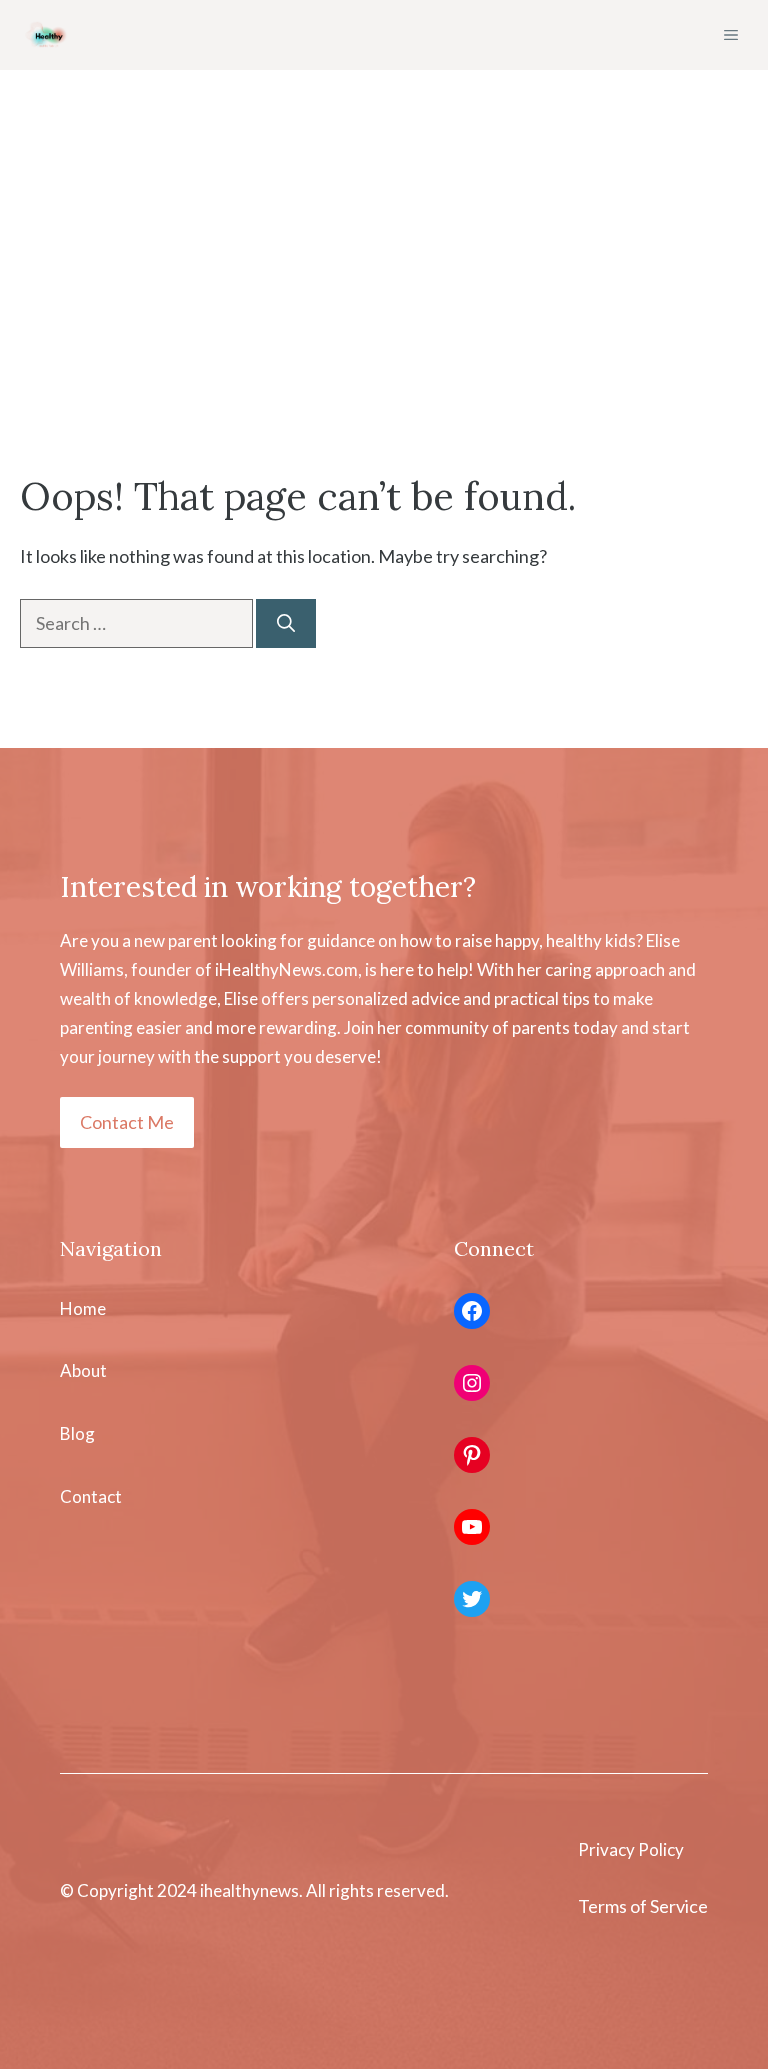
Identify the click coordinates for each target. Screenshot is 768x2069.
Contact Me (127, 1122)
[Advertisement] (384, 320)
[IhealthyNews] (48, 35)
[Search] (286, 623)
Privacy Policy (631, 1849)
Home (83, 1308)
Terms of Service (643, 1906)
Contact (91, 1496)
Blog (77, 1433)
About (83, 1370)
